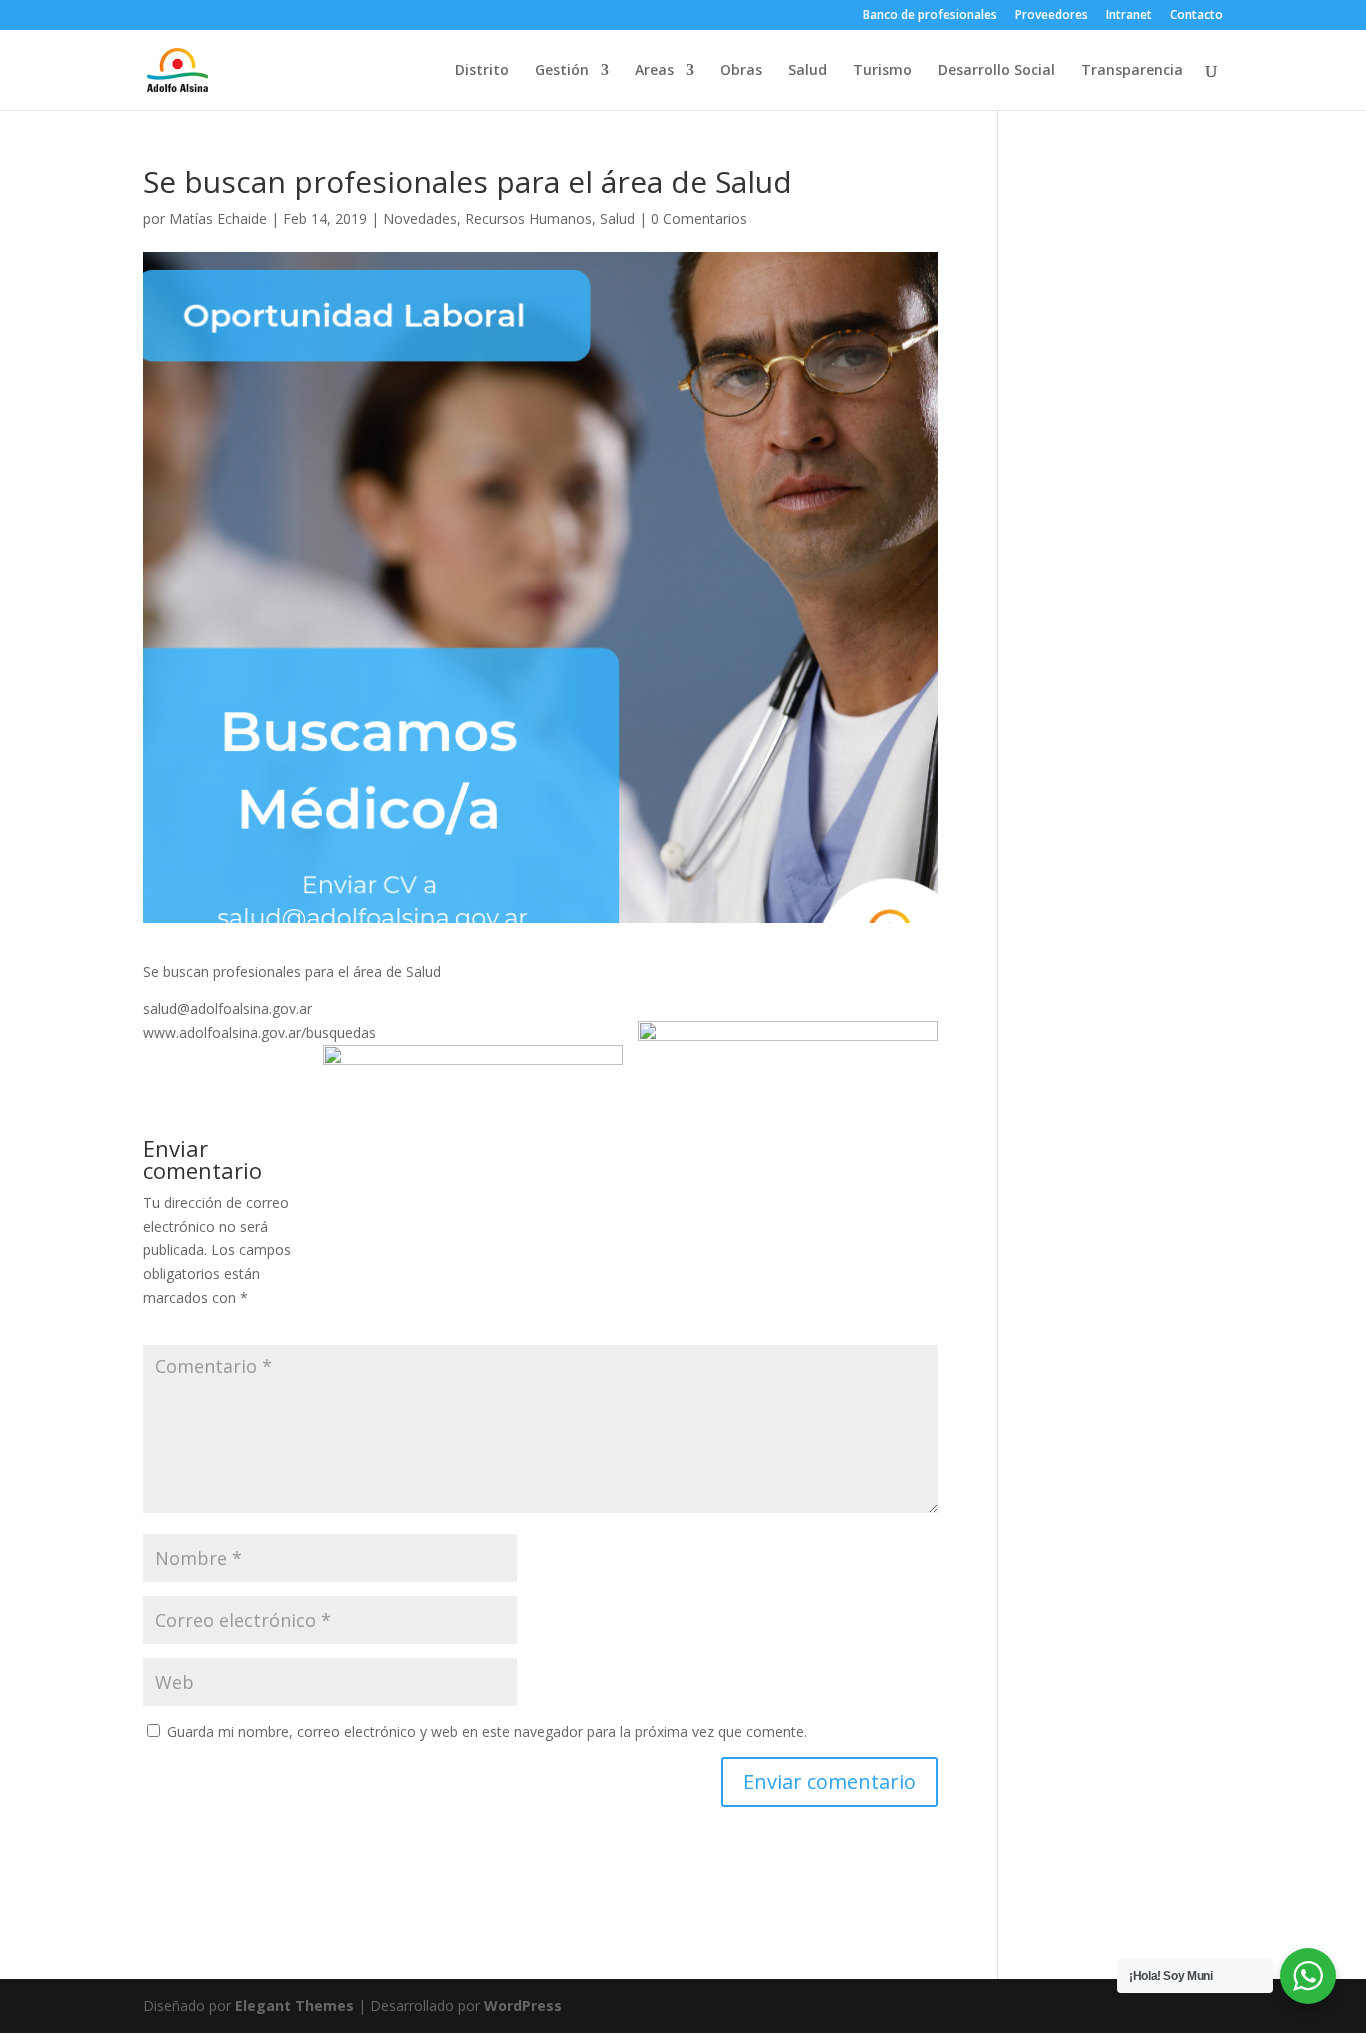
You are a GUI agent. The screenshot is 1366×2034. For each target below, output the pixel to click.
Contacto (1196, 16)
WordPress (523, 2005)
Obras (741, 71)
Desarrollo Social (996, 71)
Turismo (882, 71)
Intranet (1129, 16)
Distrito (482, 71)
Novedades (420, 218)
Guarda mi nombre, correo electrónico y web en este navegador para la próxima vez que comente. (487, 1731)
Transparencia (1132, 71)
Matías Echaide (218, 218)
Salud (807, 71)
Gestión (562, 71)
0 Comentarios (699, 218)
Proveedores (1051, 16)
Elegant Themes (294, 2005)
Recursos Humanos (528, 218)
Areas (654, 71)
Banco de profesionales (930, 16)
